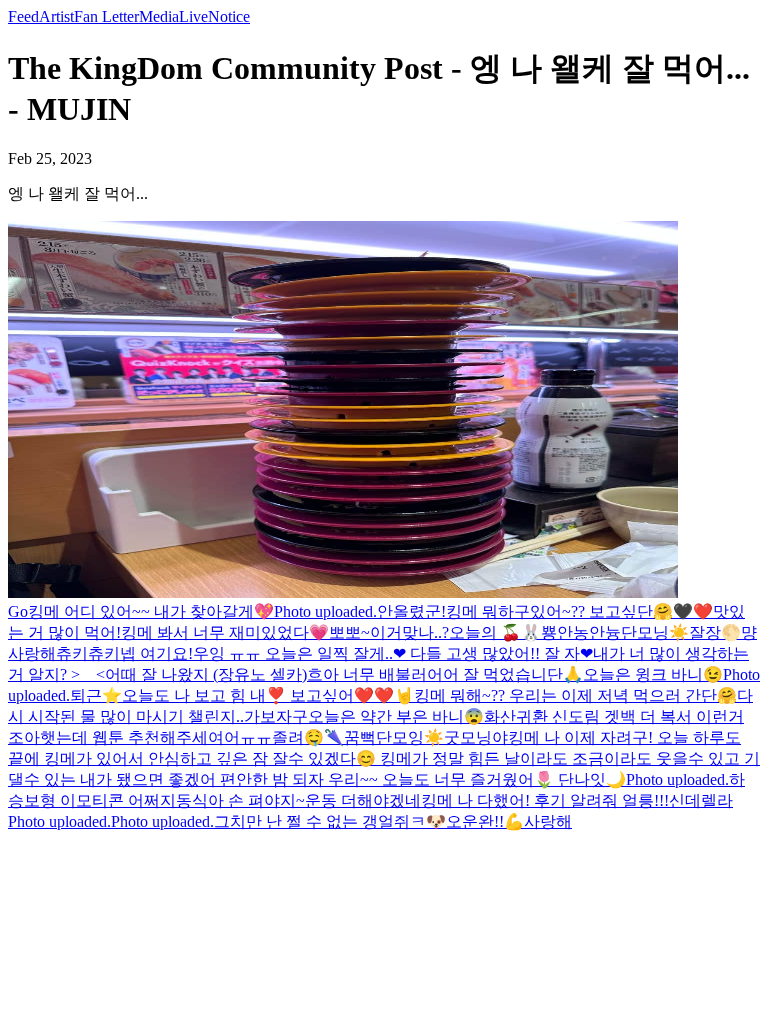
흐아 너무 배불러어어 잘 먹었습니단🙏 (445, 674)
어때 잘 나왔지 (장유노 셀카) (206, 674)
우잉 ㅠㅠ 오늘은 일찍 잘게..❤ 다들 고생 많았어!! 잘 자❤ (393, 653)
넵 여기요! (156, 653)
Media (159, 16)
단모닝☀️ (655, 632)
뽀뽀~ (349, 632)
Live (193, 16)
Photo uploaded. (325, 611)
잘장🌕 (715, 632)
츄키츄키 (88, 653)
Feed (23, 16)
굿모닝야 (476, 737)
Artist (56, 16)
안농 (573, 632)
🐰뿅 (539, 632)
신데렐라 (701, 800)
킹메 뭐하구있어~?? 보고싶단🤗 (559, 611)
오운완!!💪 (485, 821)
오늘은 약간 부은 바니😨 (396, 716)
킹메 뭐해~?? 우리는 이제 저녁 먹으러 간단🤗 (575, 695)
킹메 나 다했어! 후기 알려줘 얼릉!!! (545, 800)
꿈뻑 (360, 737)
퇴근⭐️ (96, 695)
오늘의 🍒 (485, 632)
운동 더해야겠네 (363, 800)
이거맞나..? (409, 632)
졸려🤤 (298, 737)
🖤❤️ (693, 611)
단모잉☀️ (410, 737)
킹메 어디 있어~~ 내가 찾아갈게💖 (151, 611)
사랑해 (32, 653)
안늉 (605, 632)
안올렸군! (411, 611)
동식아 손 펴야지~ (240, 800)
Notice (229, 16)
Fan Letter (106, 16)
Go (18, 611)
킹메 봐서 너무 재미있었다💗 (225, 632)
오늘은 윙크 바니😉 (653, 674)
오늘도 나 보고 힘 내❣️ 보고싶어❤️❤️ (258, 695)
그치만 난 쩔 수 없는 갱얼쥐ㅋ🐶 (330, 821)
